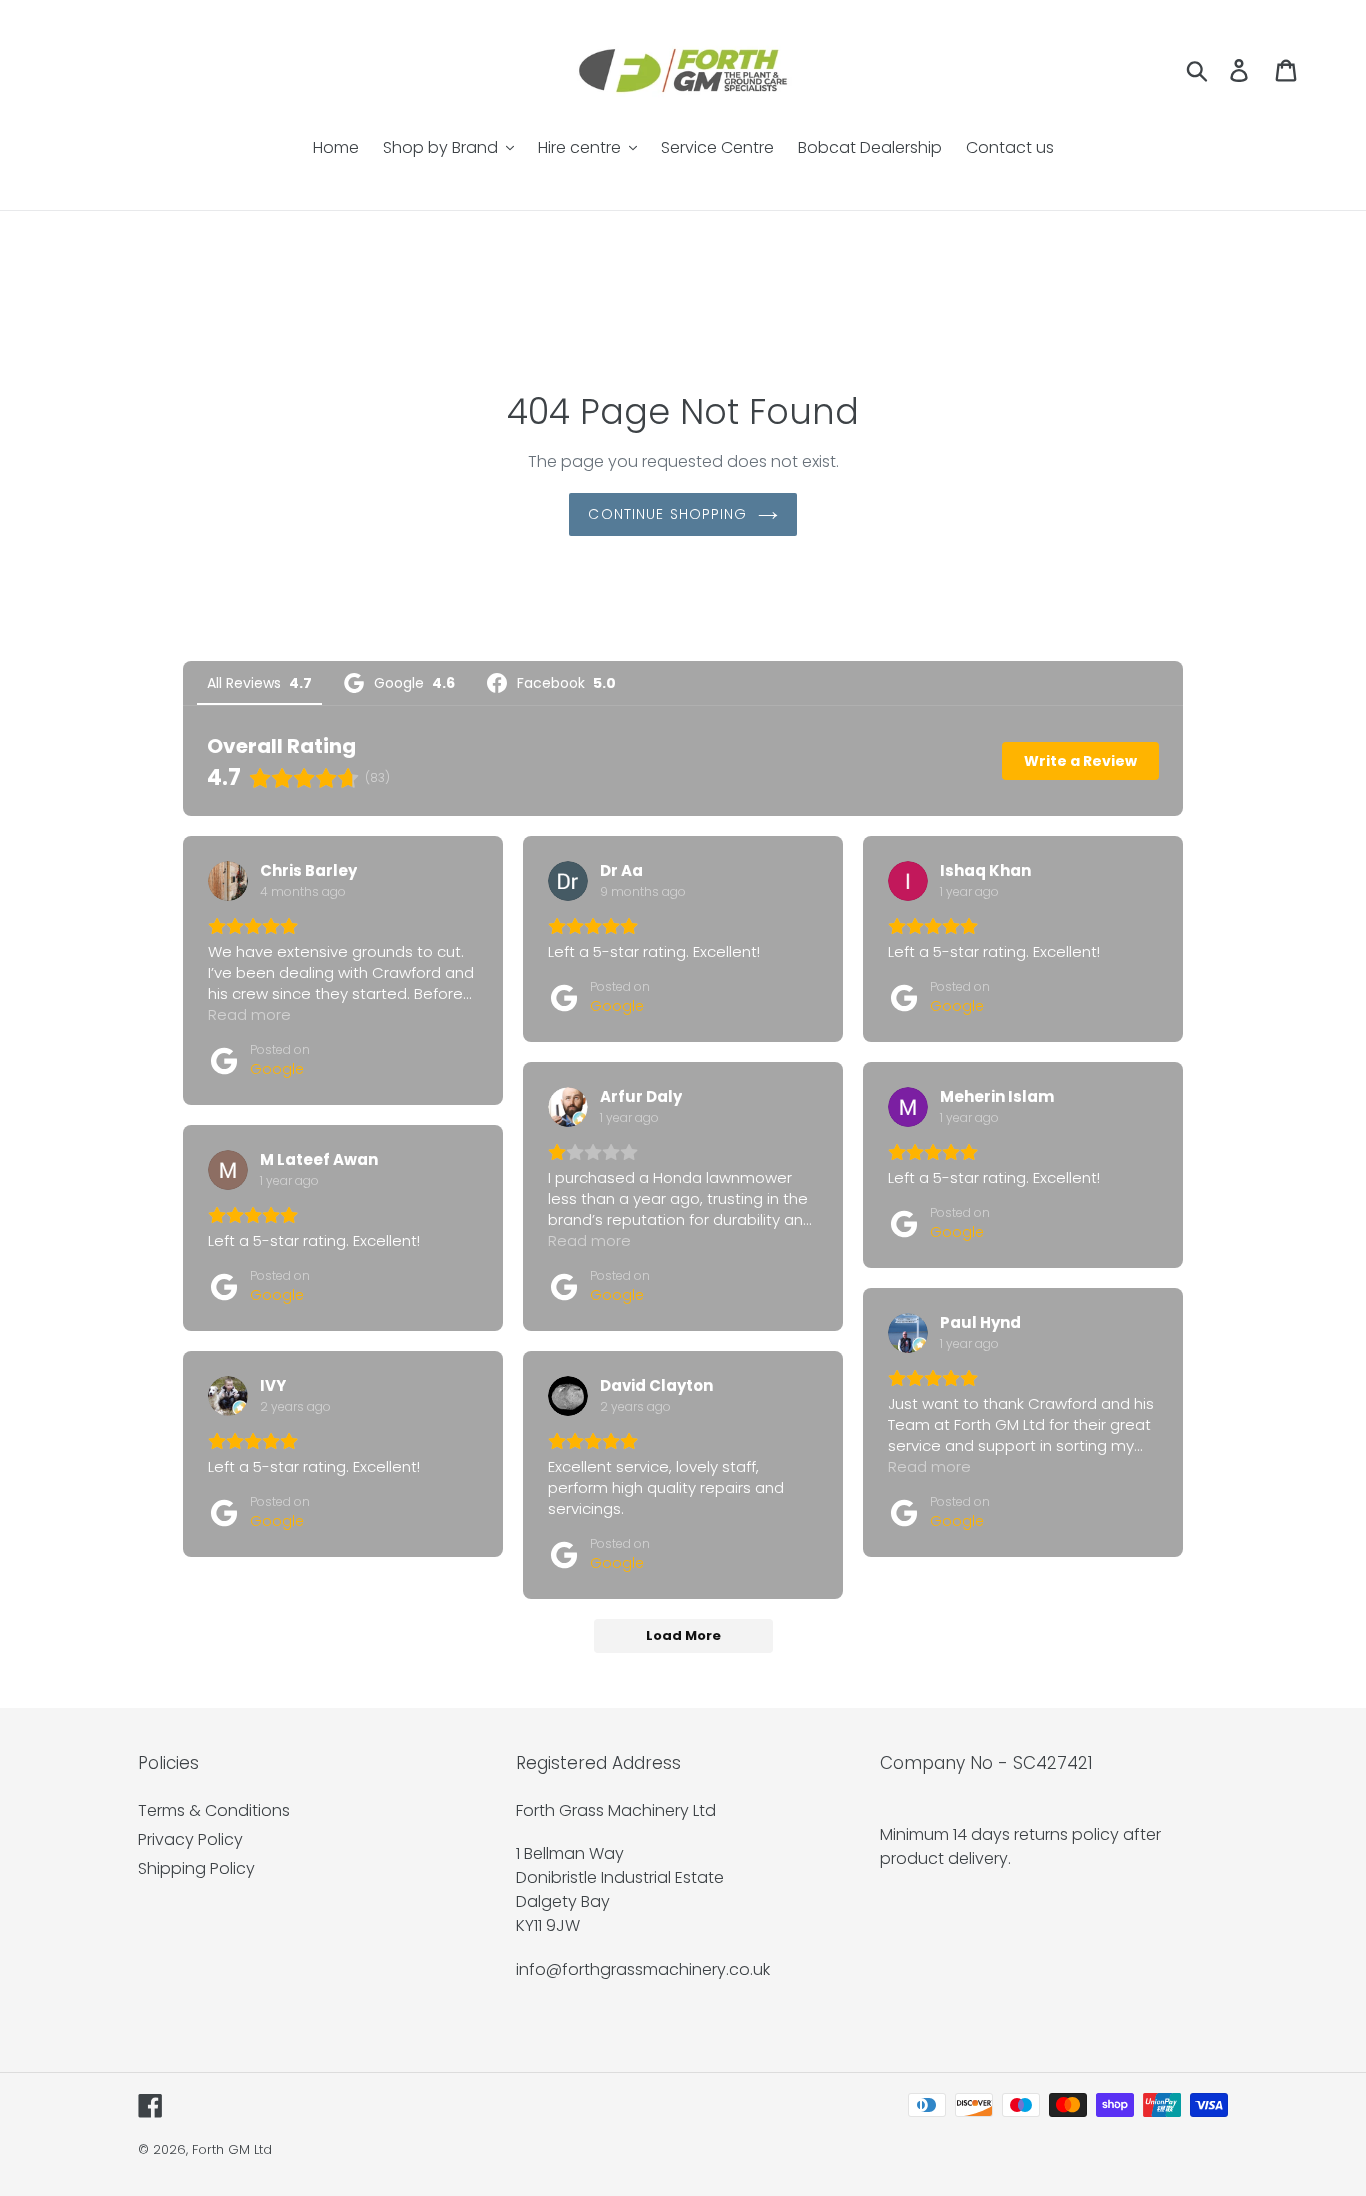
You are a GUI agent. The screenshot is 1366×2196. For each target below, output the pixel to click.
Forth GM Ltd (232, 2149)
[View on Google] (228, 881)
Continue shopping (667, 514)
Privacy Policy (190, 1839)
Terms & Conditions (214, 1810)
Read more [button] (249, 1014)
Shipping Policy (196, 1868)
